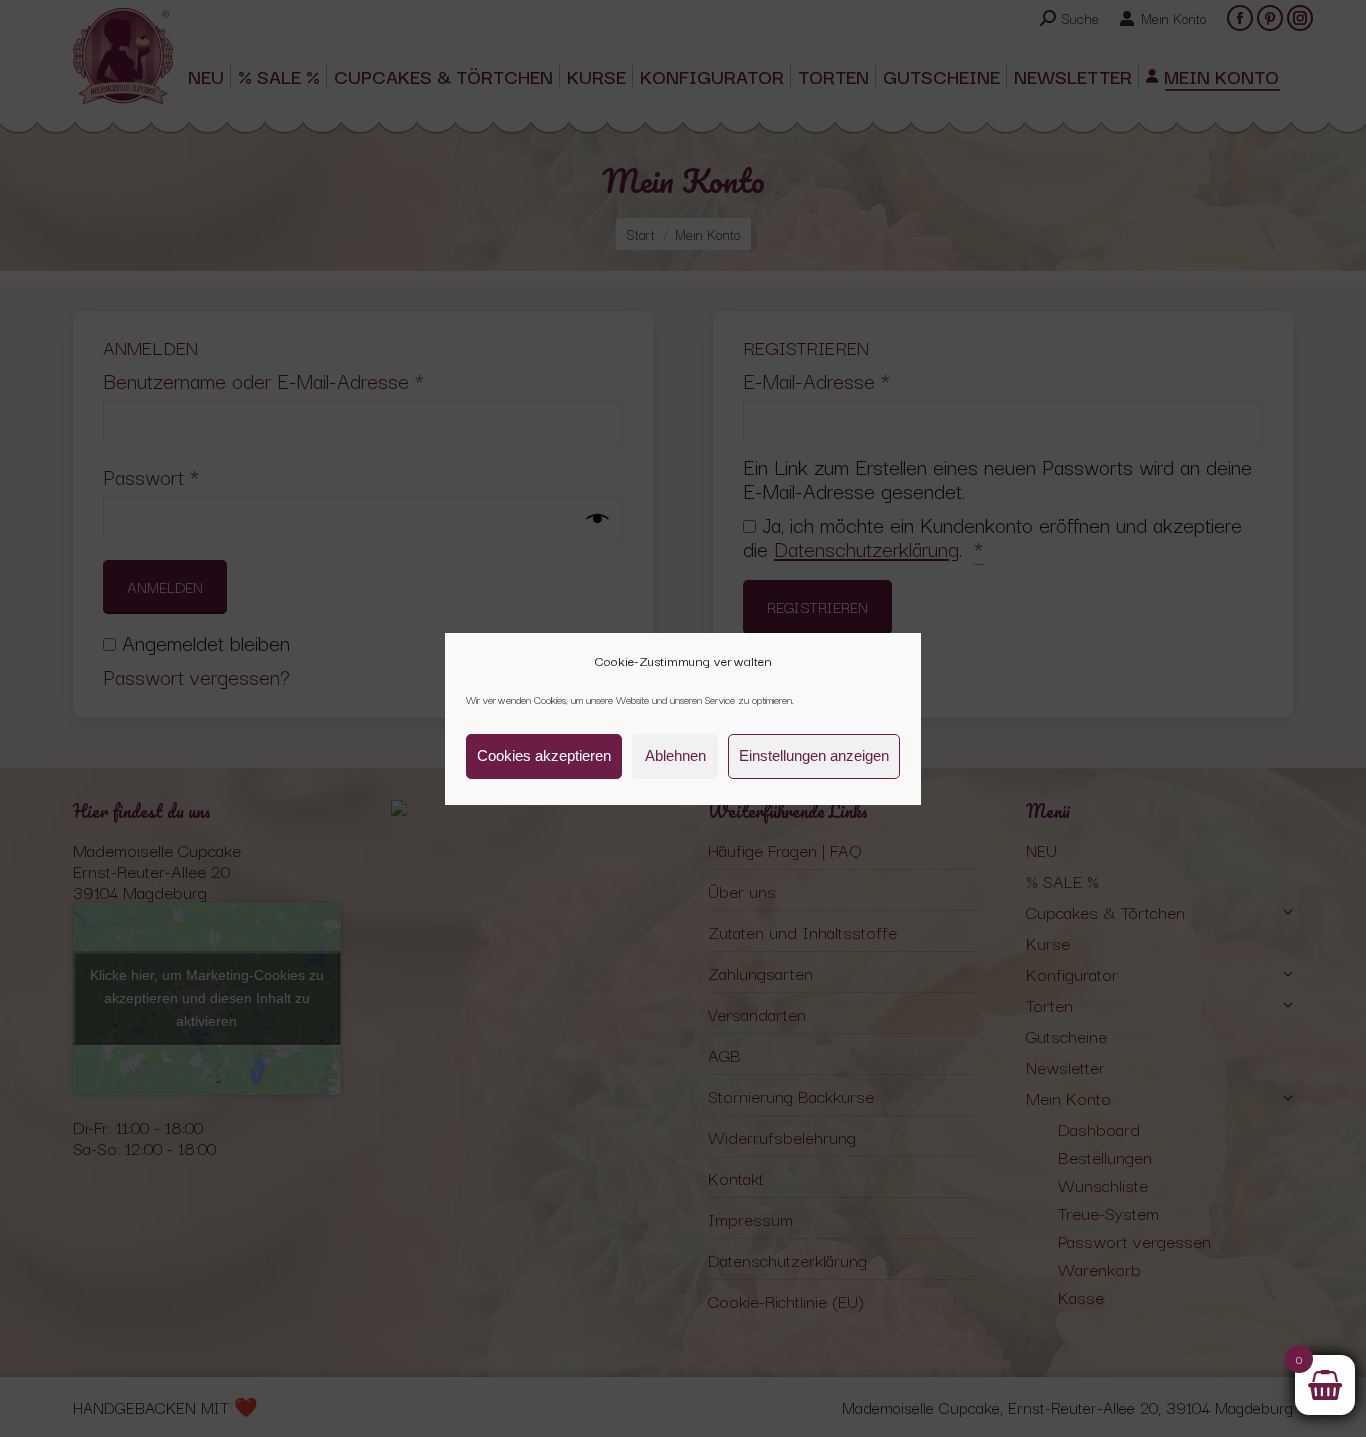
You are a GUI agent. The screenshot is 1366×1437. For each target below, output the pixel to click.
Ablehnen (675, 755)
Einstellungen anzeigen (814, 755)
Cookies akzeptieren (544, 755)
